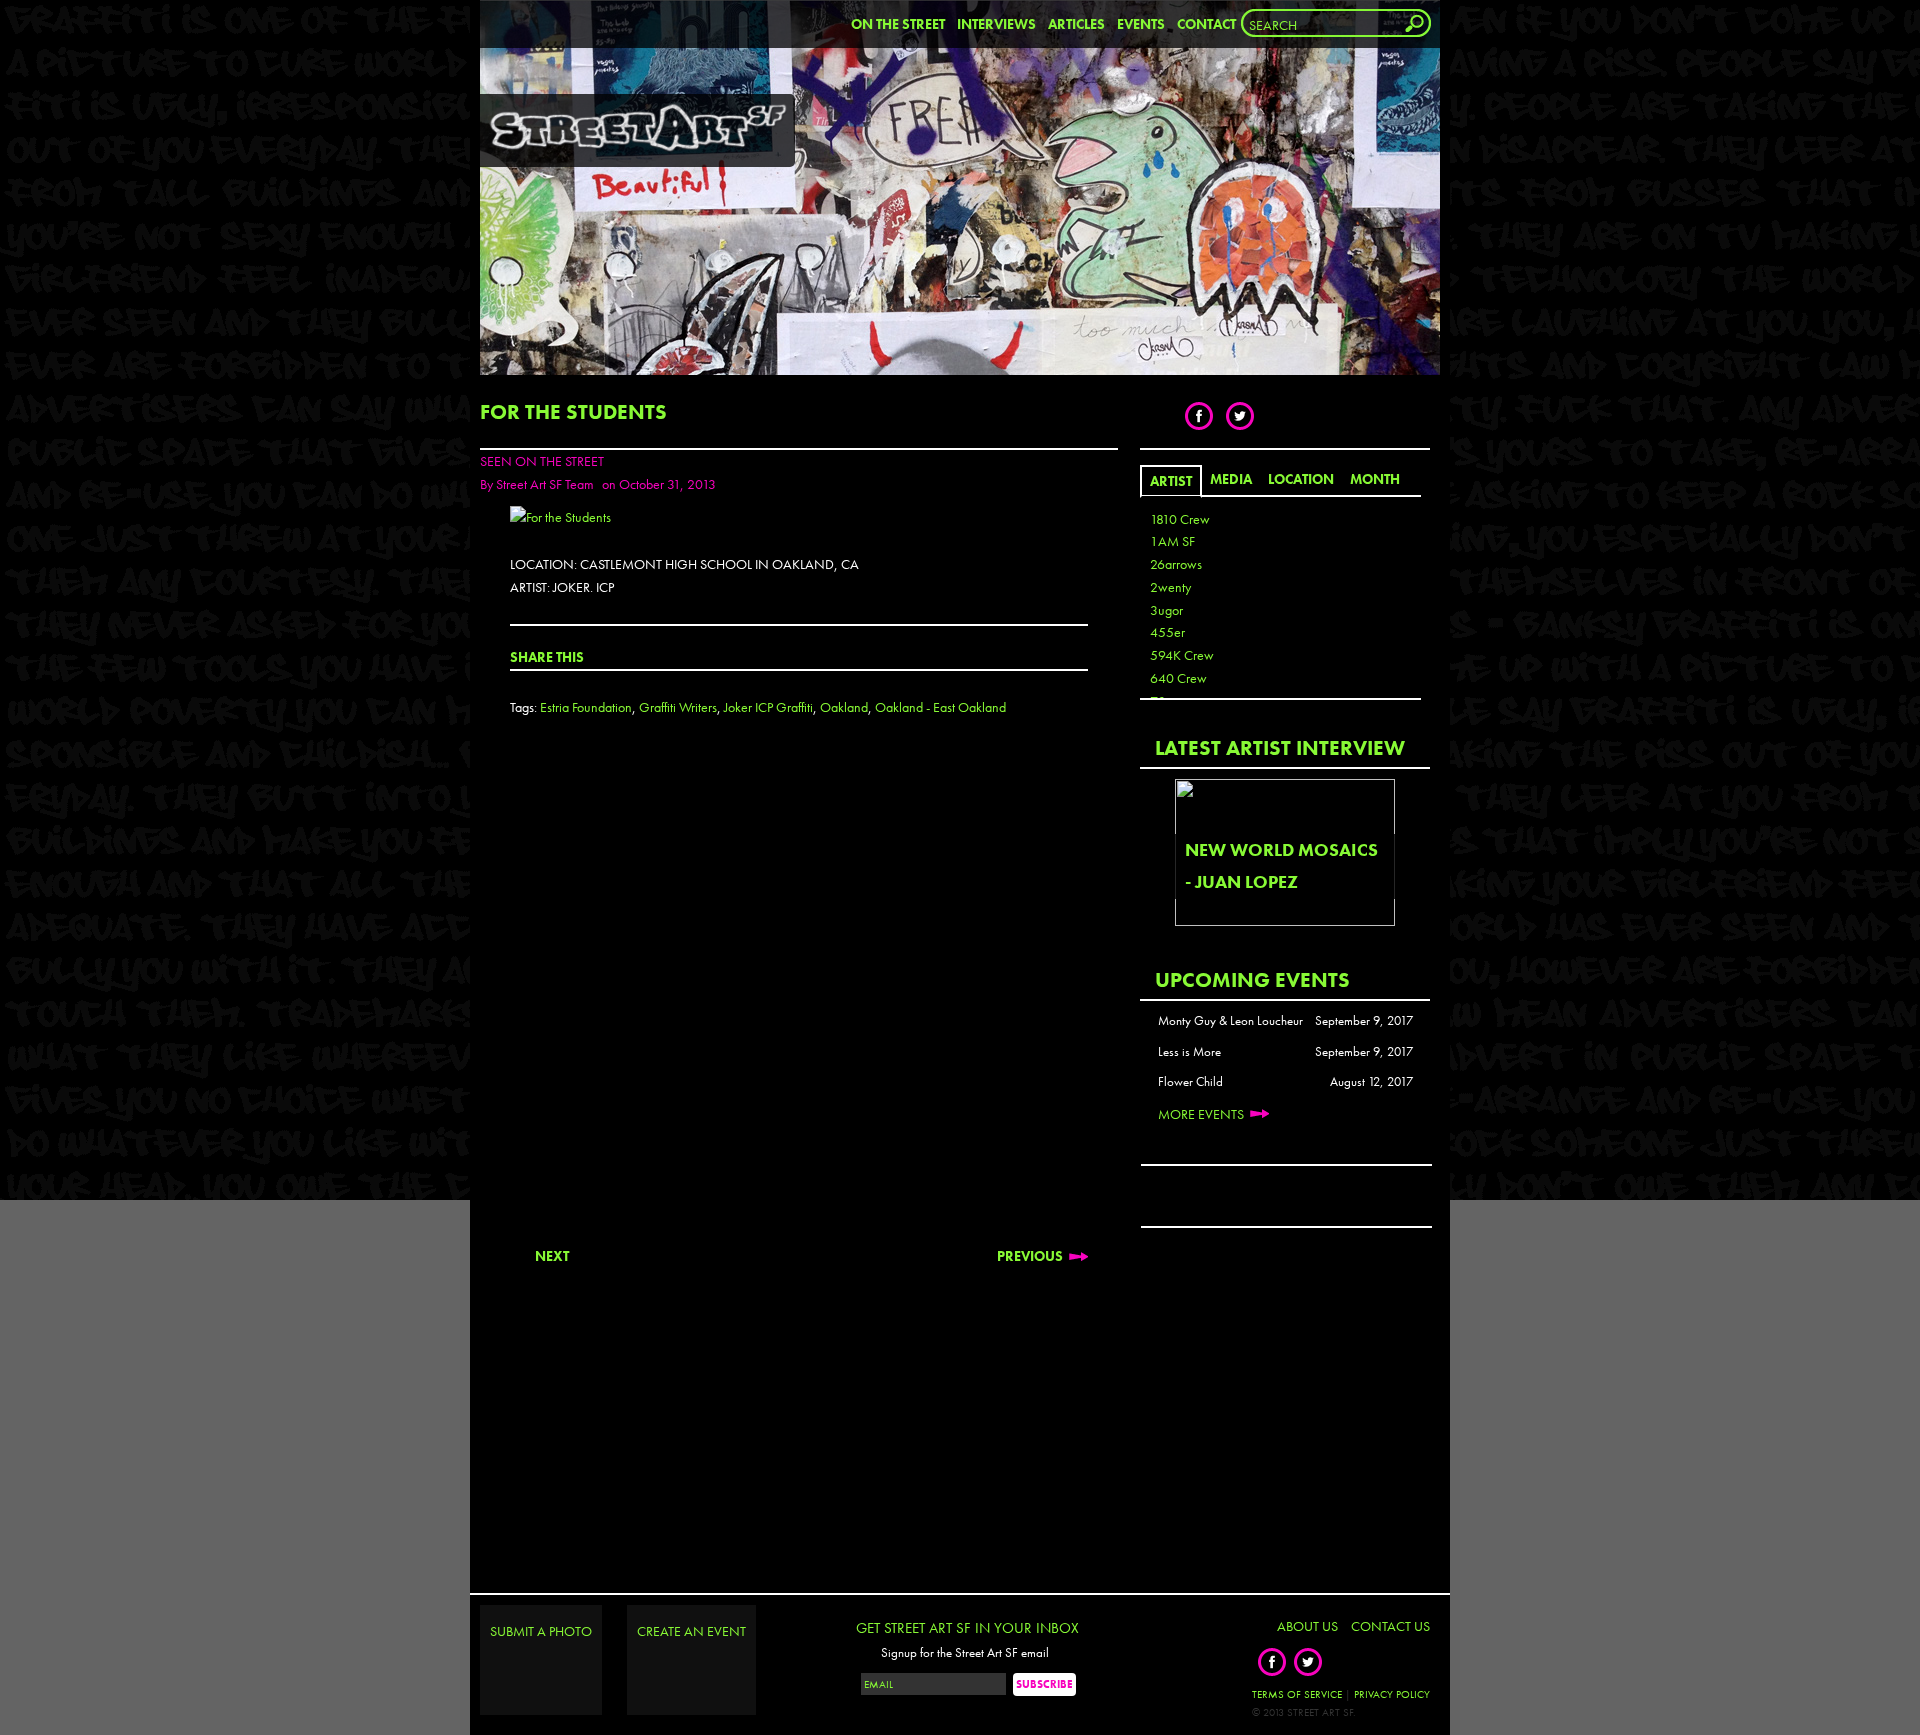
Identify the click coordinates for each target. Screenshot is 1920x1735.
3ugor (1166, 610)
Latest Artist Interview (1280, 747)
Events (1141, 24)
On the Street (898, 24)
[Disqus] (799, 998)
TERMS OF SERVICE (1297, 1694)
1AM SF (1172, 541)
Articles (1076, 24)
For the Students (573, 411)
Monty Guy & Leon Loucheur (1230, 1021)
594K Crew (1182, 655)
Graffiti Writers (678, 707)
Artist (1171, 481)
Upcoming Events (1252, 979)
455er (1167, 632)
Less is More (1189, 1052)
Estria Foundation (586, 707)
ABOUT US (1307, 1626)
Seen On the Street (542, 461)
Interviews (996, 24)
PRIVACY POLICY (1392, 1694)
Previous (1030, 1256)
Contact (1206, 24)
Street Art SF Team (545, 484)
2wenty (1170, 587)
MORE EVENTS (1201, 1114)
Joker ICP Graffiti (768, 707)
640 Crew (1178, 678)
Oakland (844, 707)
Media (1231, 479)
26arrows (1176, 564)
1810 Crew (1180, 519)
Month (1375, 479)
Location (1301, 479)
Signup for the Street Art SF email (965, 1653)
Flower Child (1190, 1082)
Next (552, 1256)
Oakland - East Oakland (940, 707)
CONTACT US (1390, 1626)
